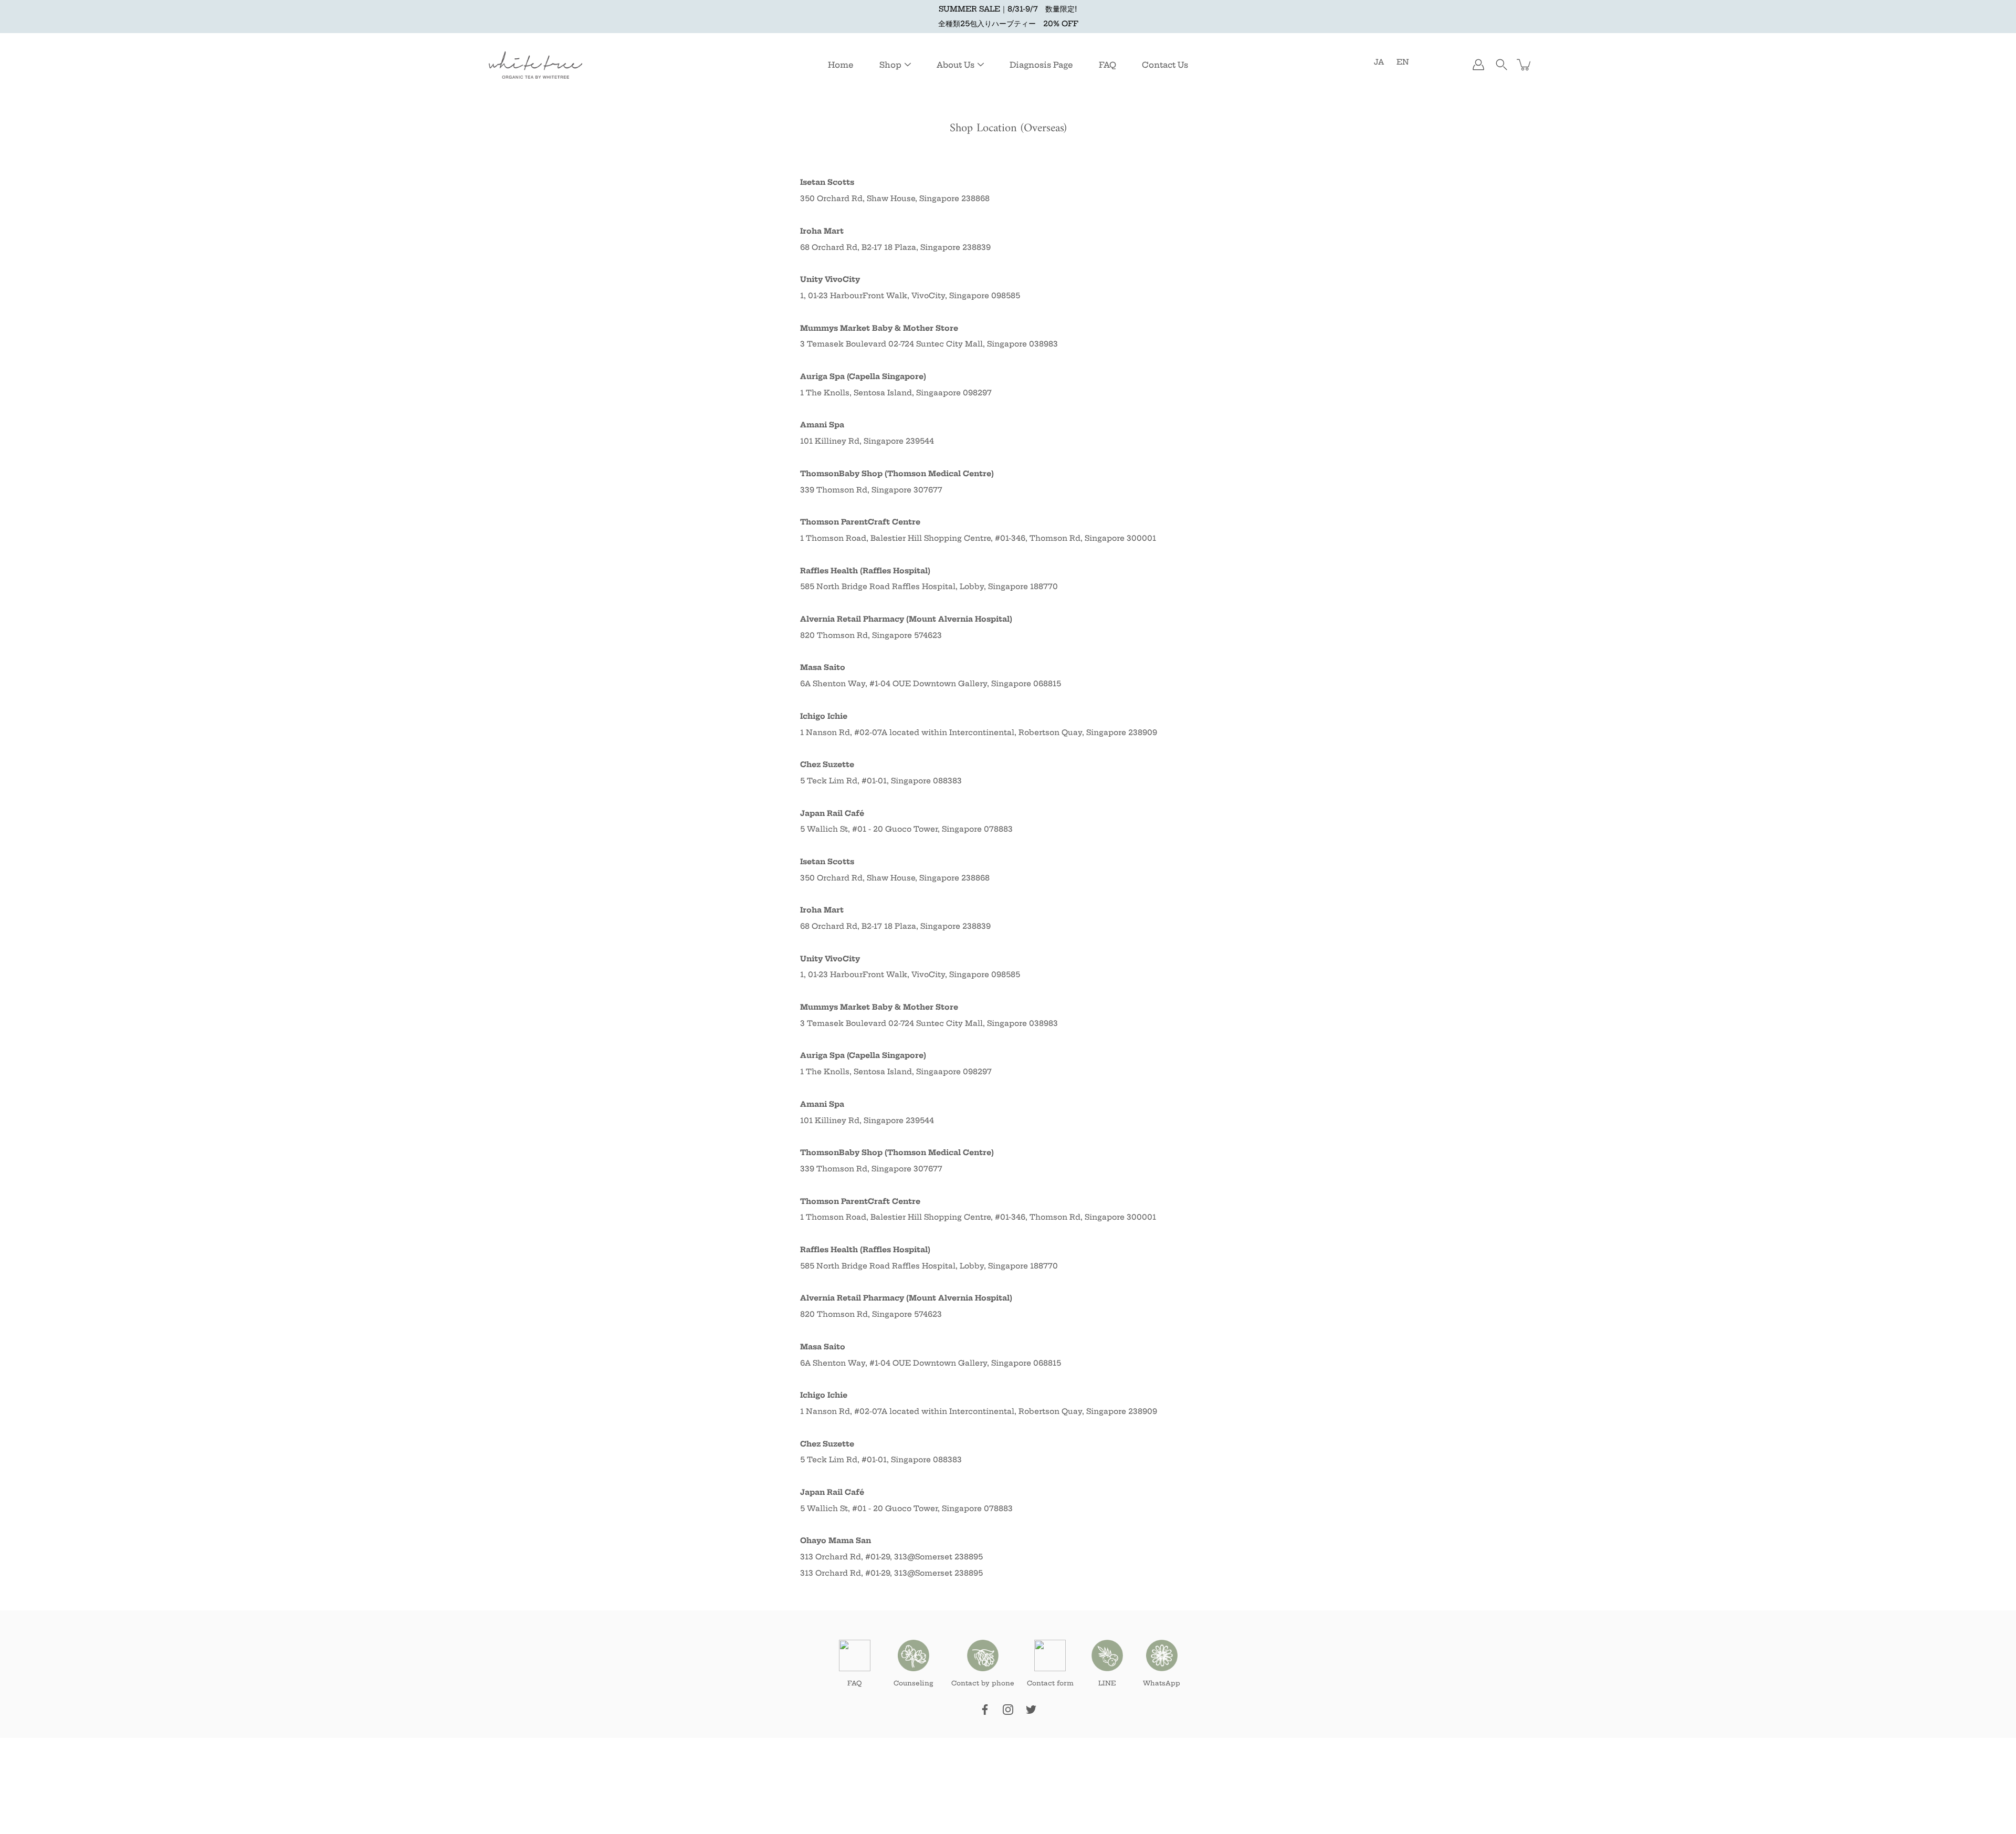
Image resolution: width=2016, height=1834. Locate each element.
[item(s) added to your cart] (1525, 65)
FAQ (1107, 65)
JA (1379, 62)
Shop (890, 65)
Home (841, 65)
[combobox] (1008, 1484)
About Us (955, 65)
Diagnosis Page (1041, 65)
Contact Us (1165, 65)
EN (1403, 62)
